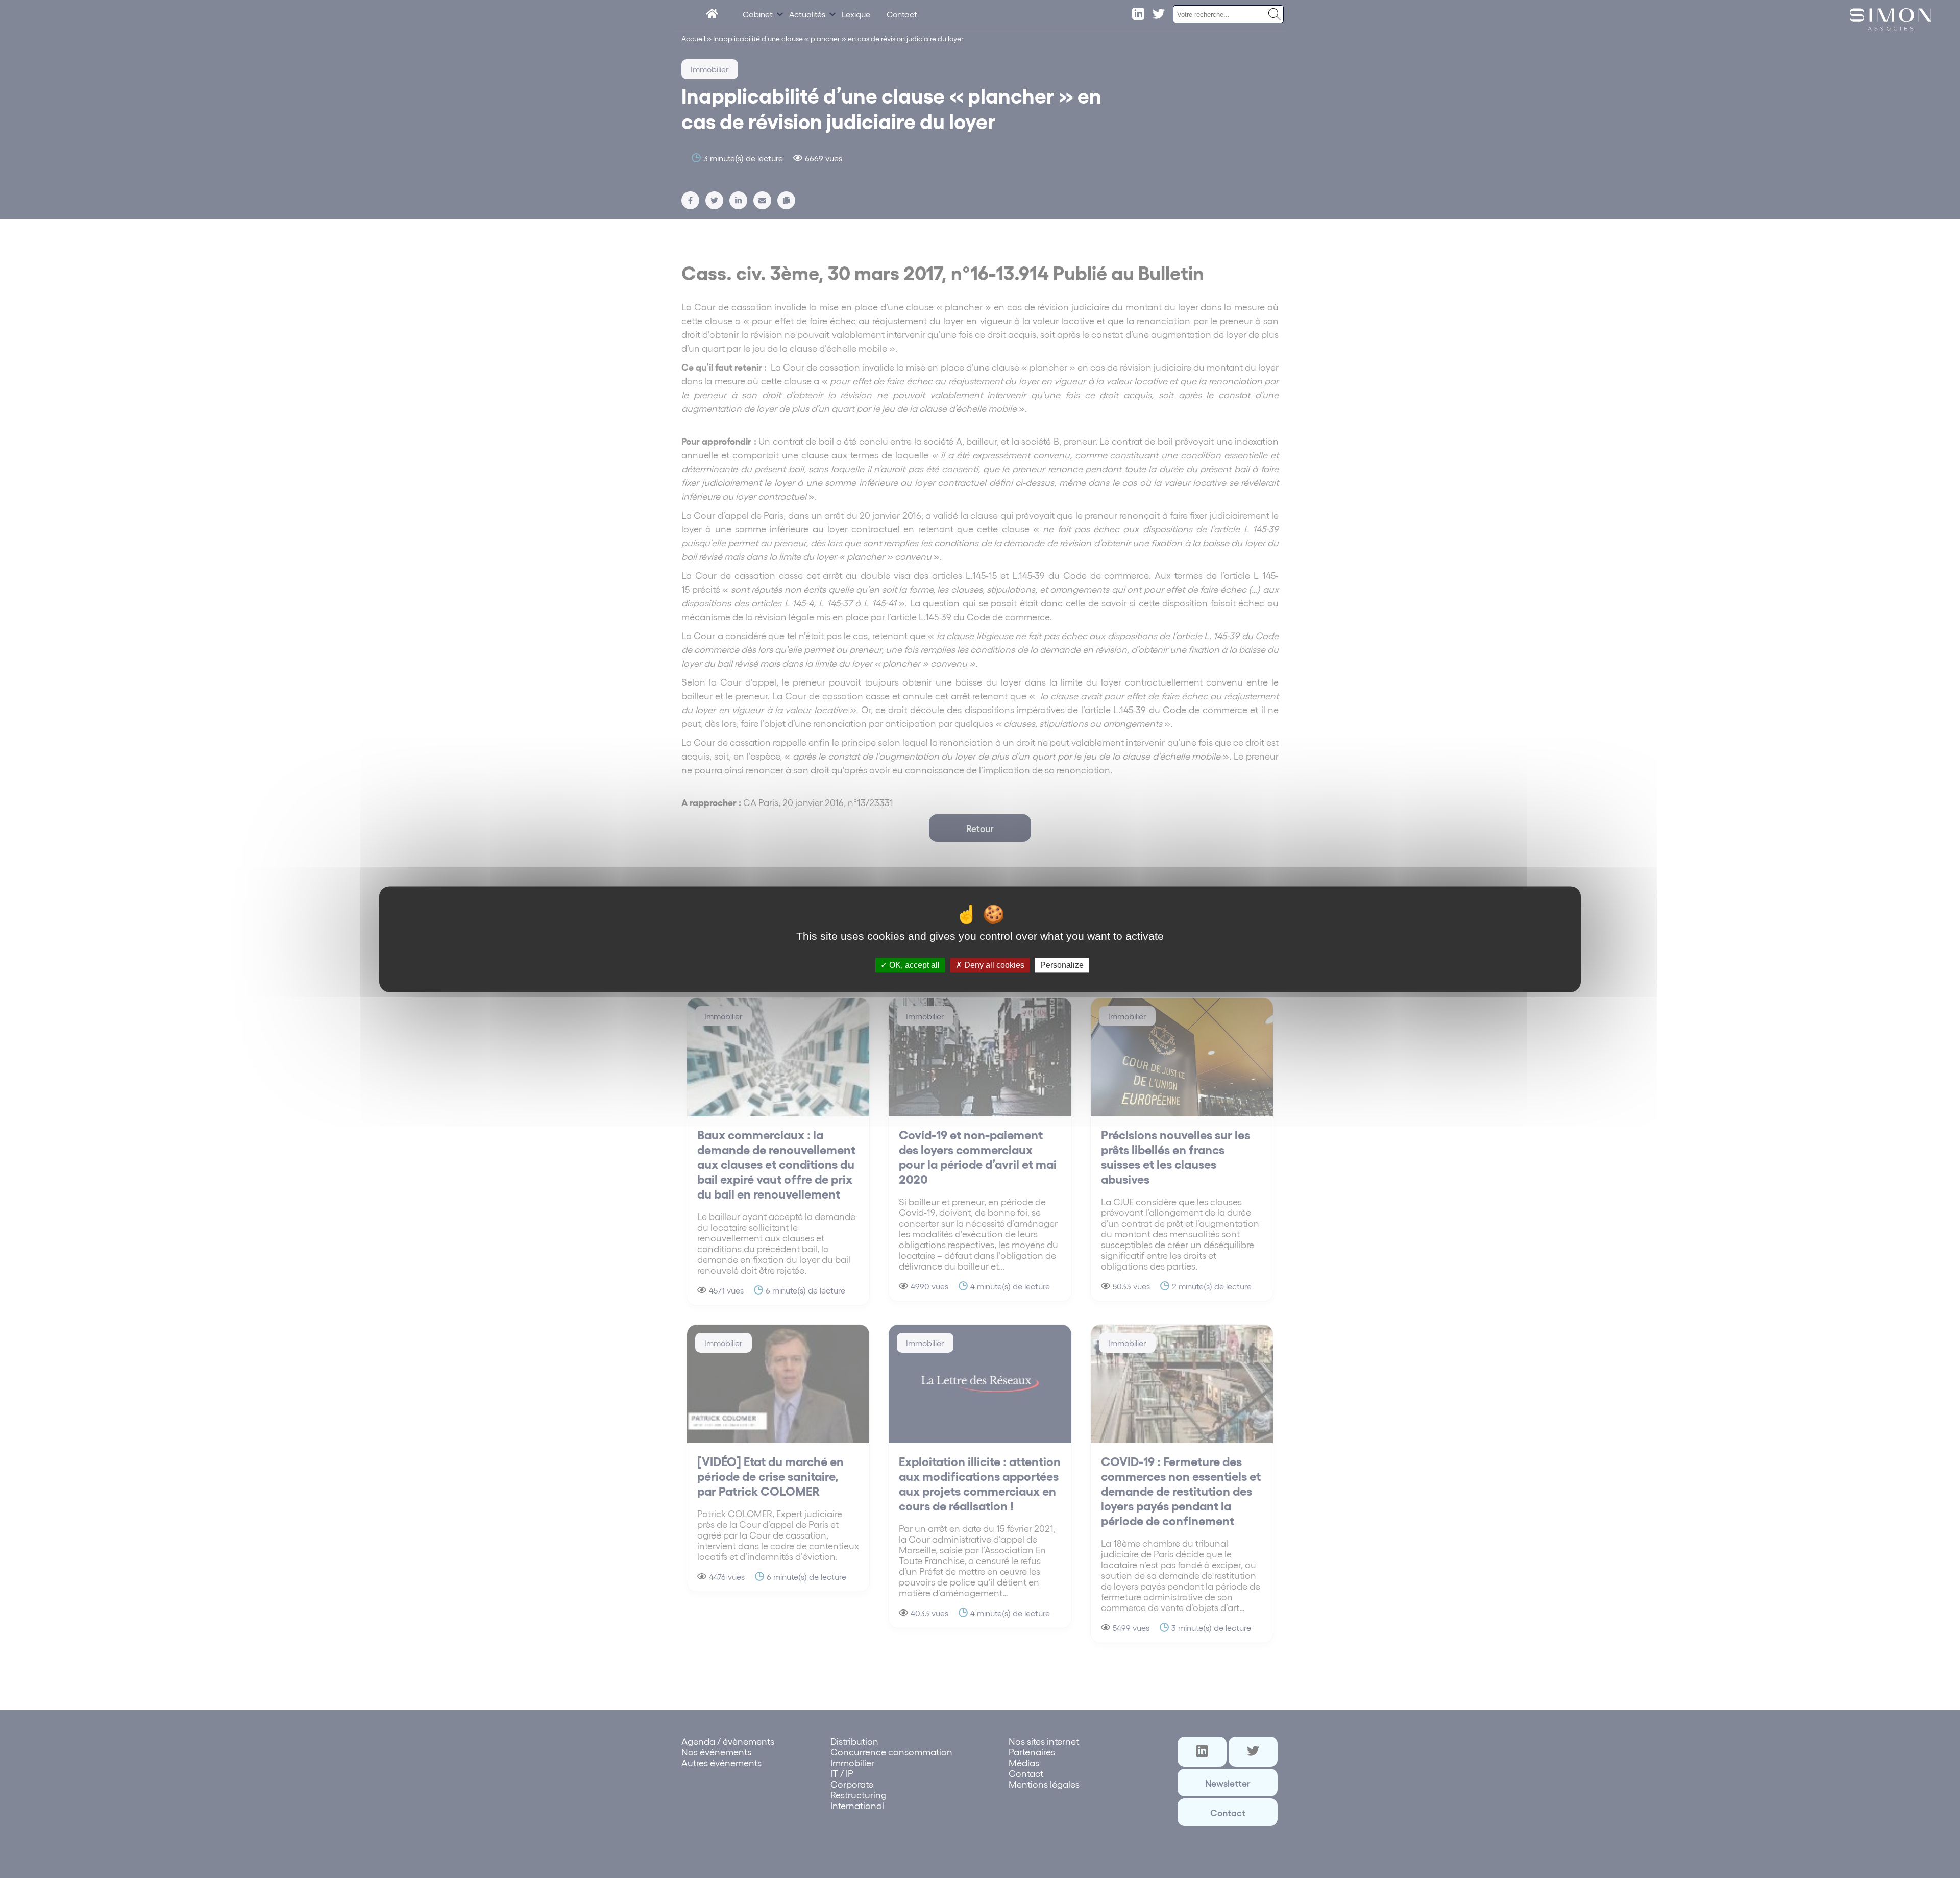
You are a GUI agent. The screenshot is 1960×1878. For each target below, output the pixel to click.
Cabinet (758, 14)
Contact (902, 14)
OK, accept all (913, 965)
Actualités (807, 14)
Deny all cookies (993, 965)
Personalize (1062, 965)
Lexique (856, 14)
